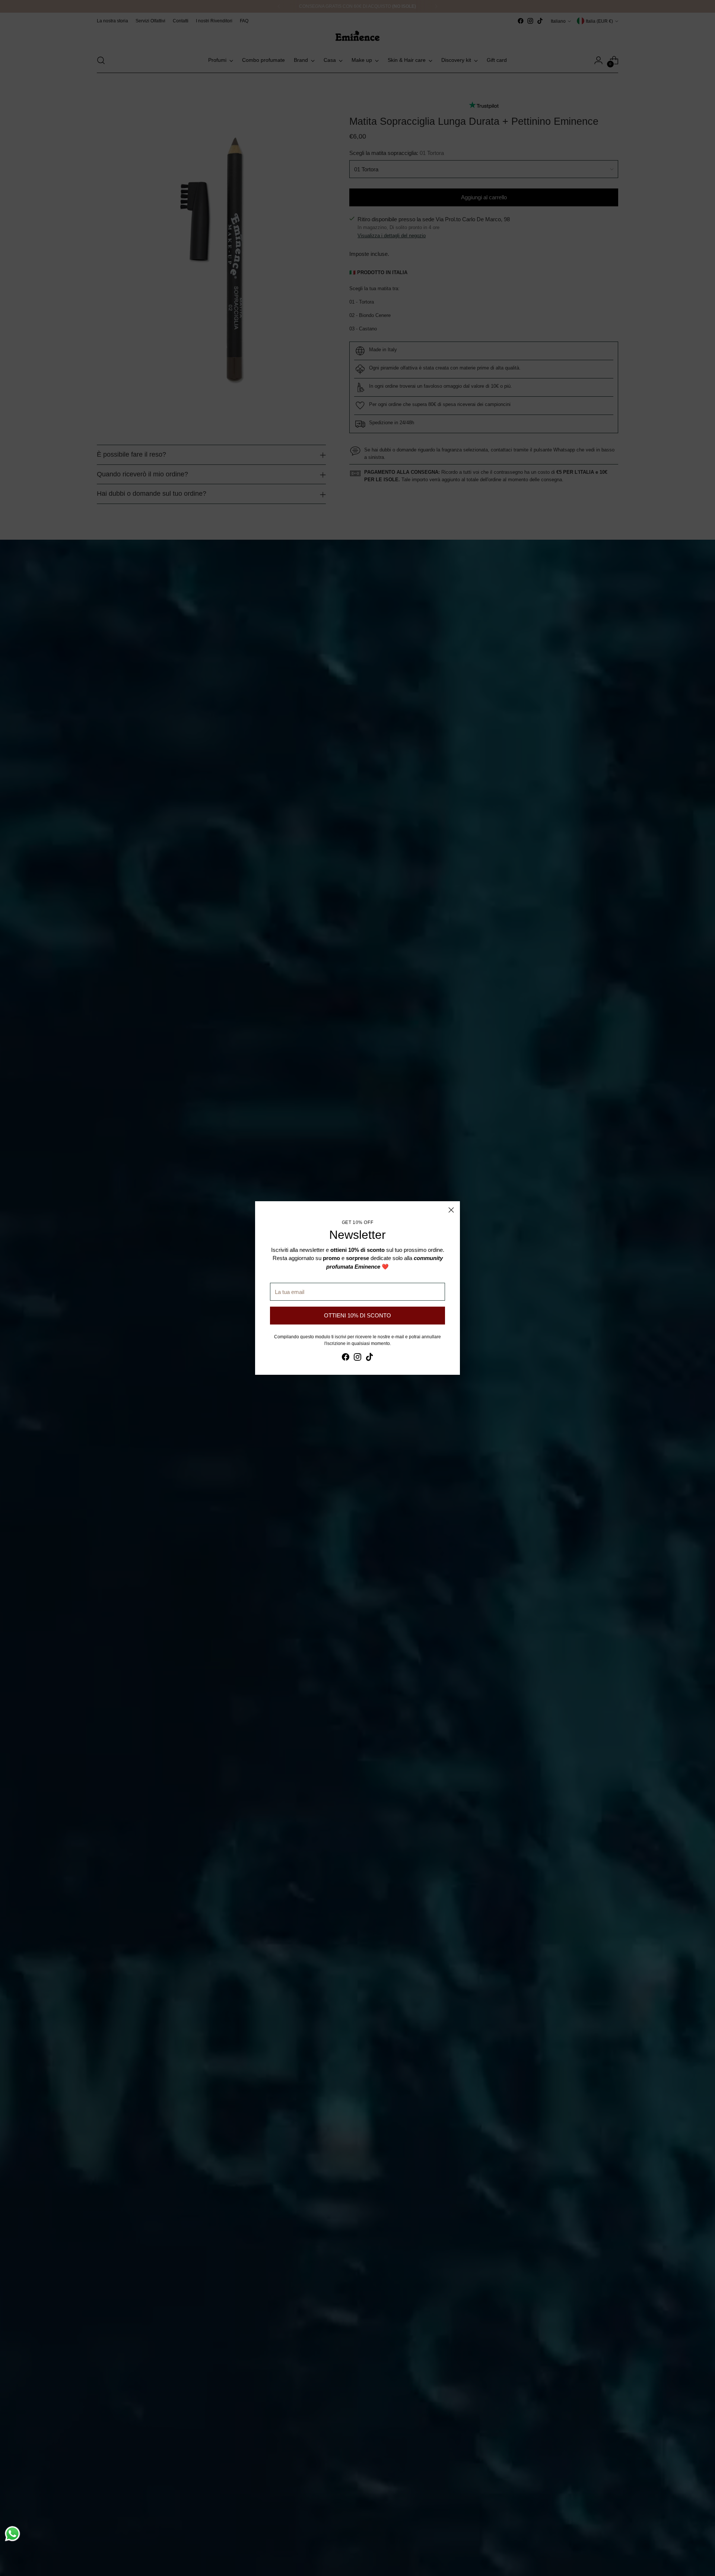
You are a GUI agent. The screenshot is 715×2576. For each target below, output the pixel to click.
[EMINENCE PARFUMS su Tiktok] (369, 1358)
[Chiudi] (451, 1210)
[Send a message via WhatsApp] (12, 2534)
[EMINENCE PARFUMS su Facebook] (346, 1358)
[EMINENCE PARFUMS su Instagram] (357, 1358)
